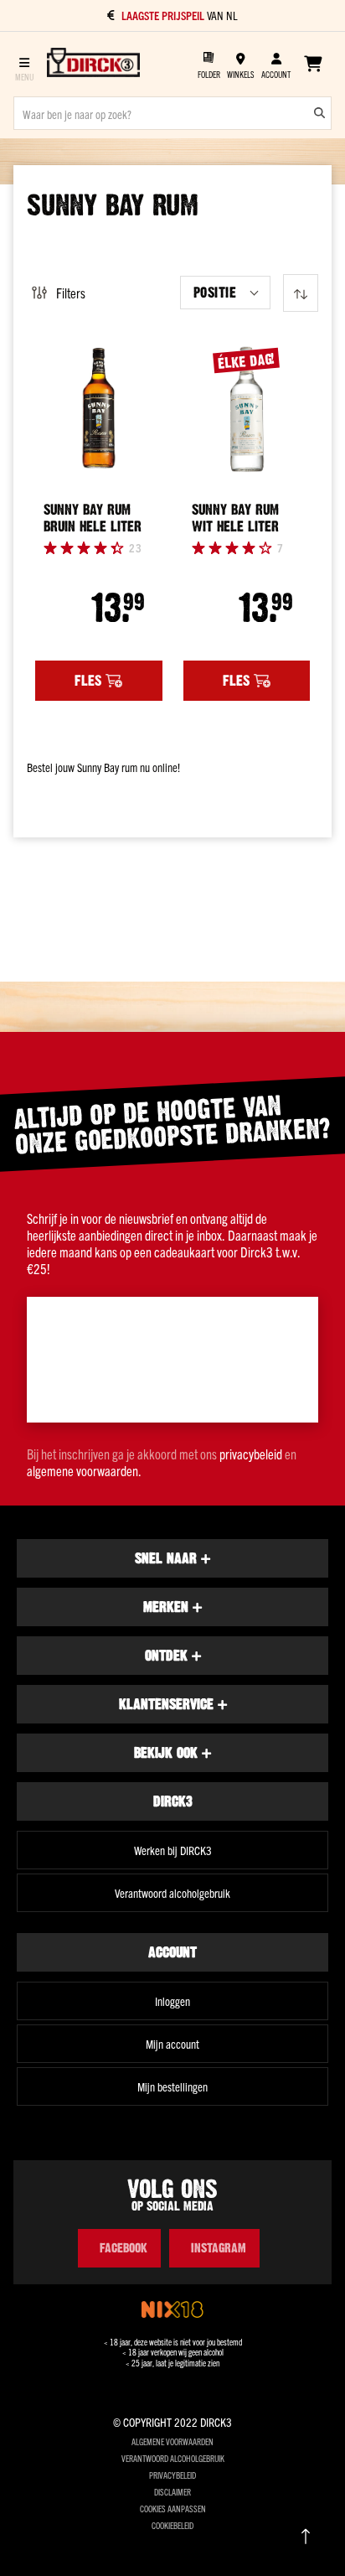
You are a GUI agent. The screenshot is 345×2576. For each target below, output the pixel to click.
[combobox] (172, 113)
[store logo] (93, 64)
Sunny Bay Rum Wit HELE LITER (235, 518)
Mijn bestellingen (172, 2086)
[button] (225, 293)
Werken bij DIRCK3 (173, 1850)
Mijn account (172, 2044)
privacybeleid (251, 1454)
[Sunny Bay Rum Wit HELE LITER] (247, 409)
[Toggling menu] (24, 64)
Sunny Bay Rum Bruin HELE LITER (93, 518)
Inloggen (172, 2001)
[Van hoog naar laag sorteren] (301, 293)
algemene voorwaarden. (84, 1470)
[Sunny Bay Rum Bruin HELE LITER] (99, 409)
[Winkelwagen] (313, 64)
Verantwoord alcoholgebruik (172, 1893)
